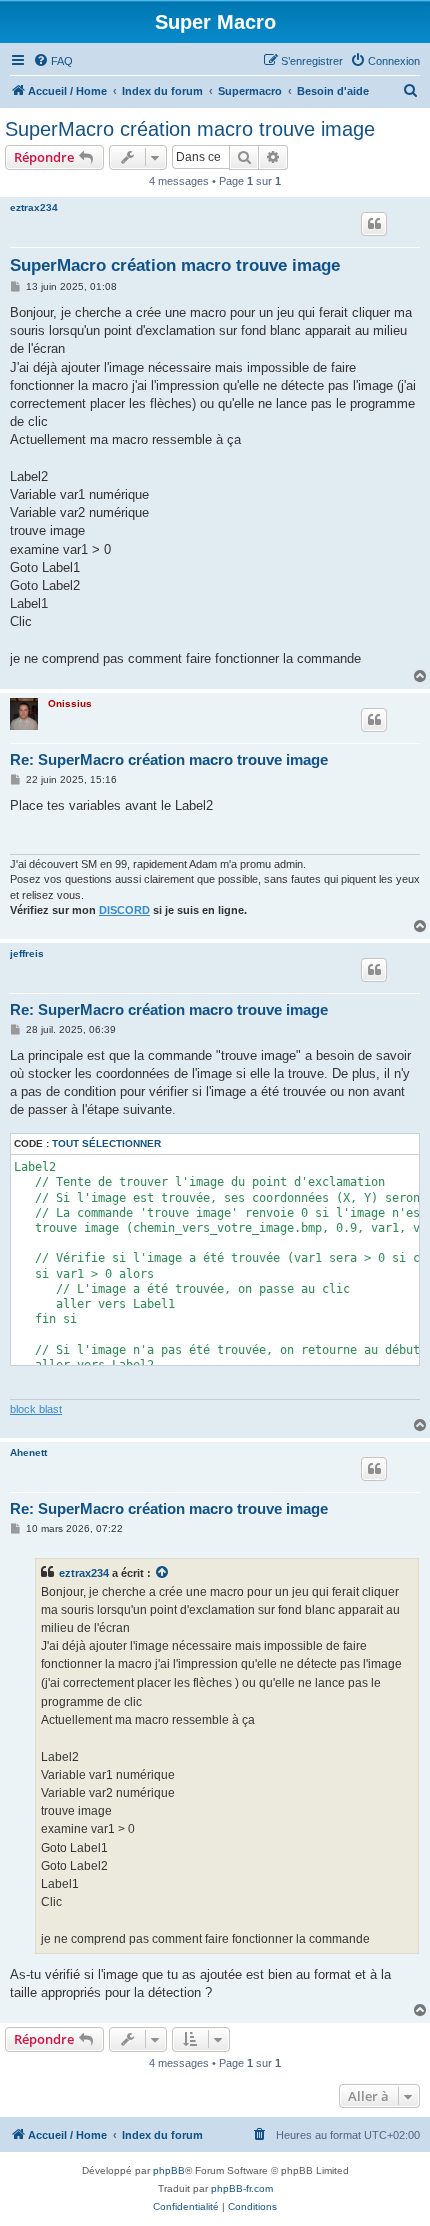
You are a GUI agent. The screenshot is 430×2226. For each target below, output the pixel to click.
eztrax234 (34, 207)
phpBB (169, 2170)
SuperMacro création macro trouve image (190, 129)
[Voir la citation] (163, 1573)
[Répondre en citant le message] (374, 224)
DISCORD (124, 910)
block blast (36, 1409)
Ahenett (28, 1452)
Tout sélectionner (106, 1143)
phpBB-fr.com (242, 2188)
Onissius (70, 703)
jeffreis (27, 953)
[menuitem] (53, 61)
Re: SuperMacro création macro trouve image (169, 759)
